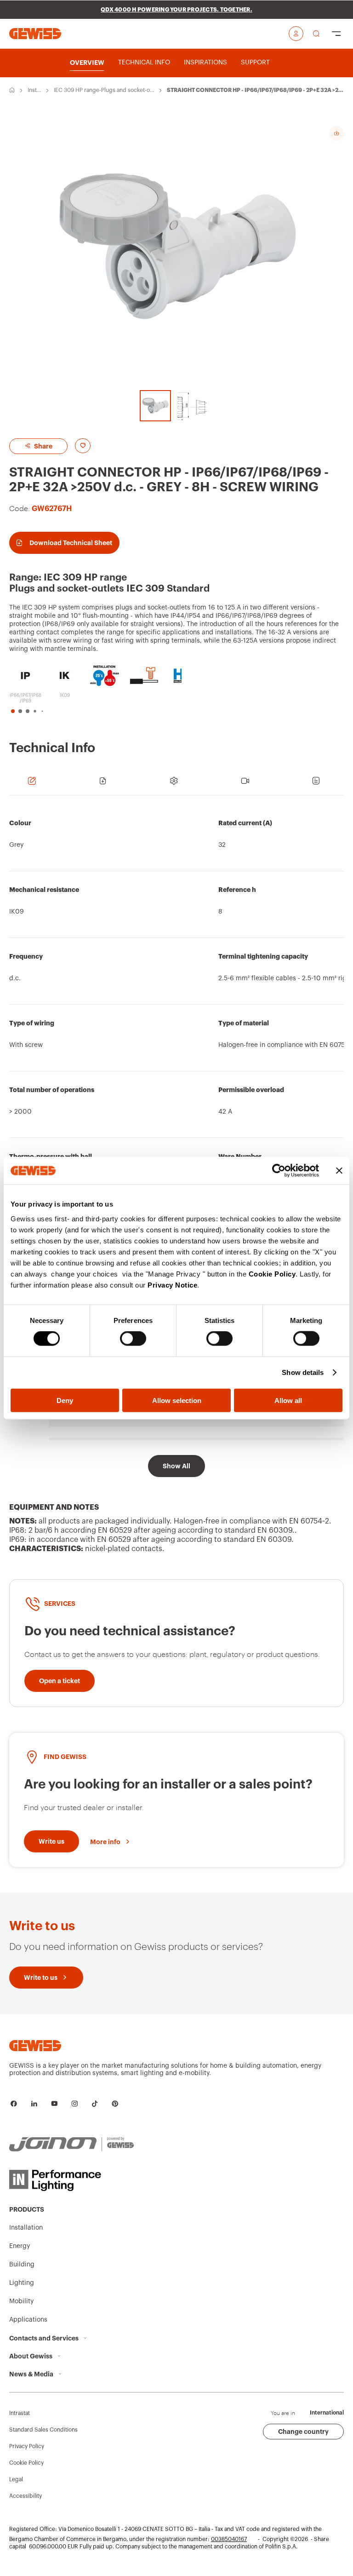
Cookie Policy (272, 1274)
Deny (65, 1400)
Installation (34, 91)
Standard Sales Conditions (43, 2430)
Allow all (288, 1400)
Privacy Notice (172, 1285)
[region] (176, 1010)
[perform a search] (316, 34)
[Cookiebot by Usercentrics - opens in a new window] (279, 1171)
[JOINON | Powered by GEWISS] (71, 2145)
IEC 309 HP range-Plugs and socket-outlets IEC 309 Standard (103, 91)
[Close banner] (339, 1171)
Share (43, 446)
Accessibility (26, 2496)
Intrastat (20, 2413)
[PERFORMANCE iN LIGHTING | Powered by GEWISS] (71, 2180)
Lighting (22, 2283)
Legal (16, 2479)
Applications (28, 2320)
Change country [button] (303, 2432)
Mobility (21, 2301)
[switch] (133, 1339)
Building (22, 2265)
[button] (13, 711)
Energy (20, 2246)
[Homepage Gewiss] (35, 33)
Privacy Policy (27, 2446)
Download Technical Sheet (71, 543)
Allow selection (177, 1400)
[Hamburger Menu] (336, 34)
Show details (303, 1372)
